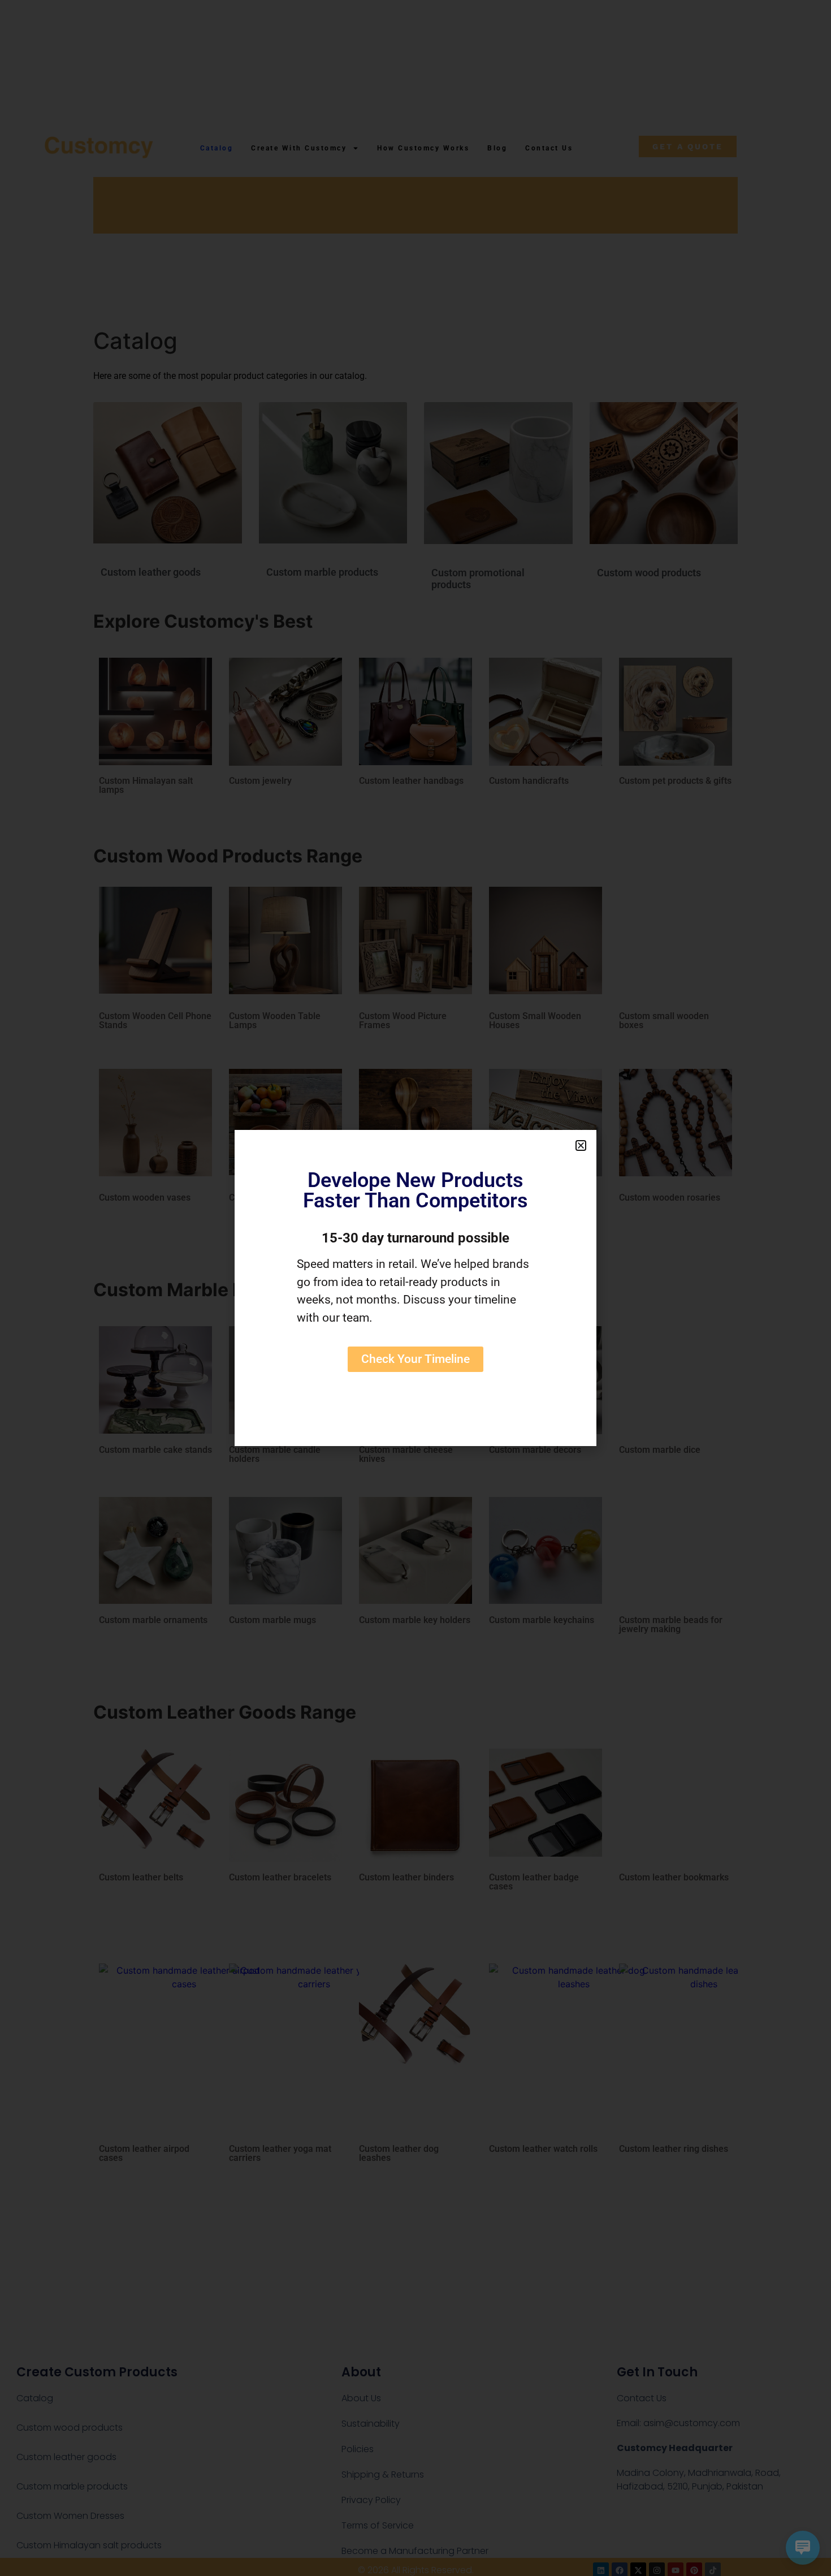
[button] (581, 1145)
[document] (415, 1288)
